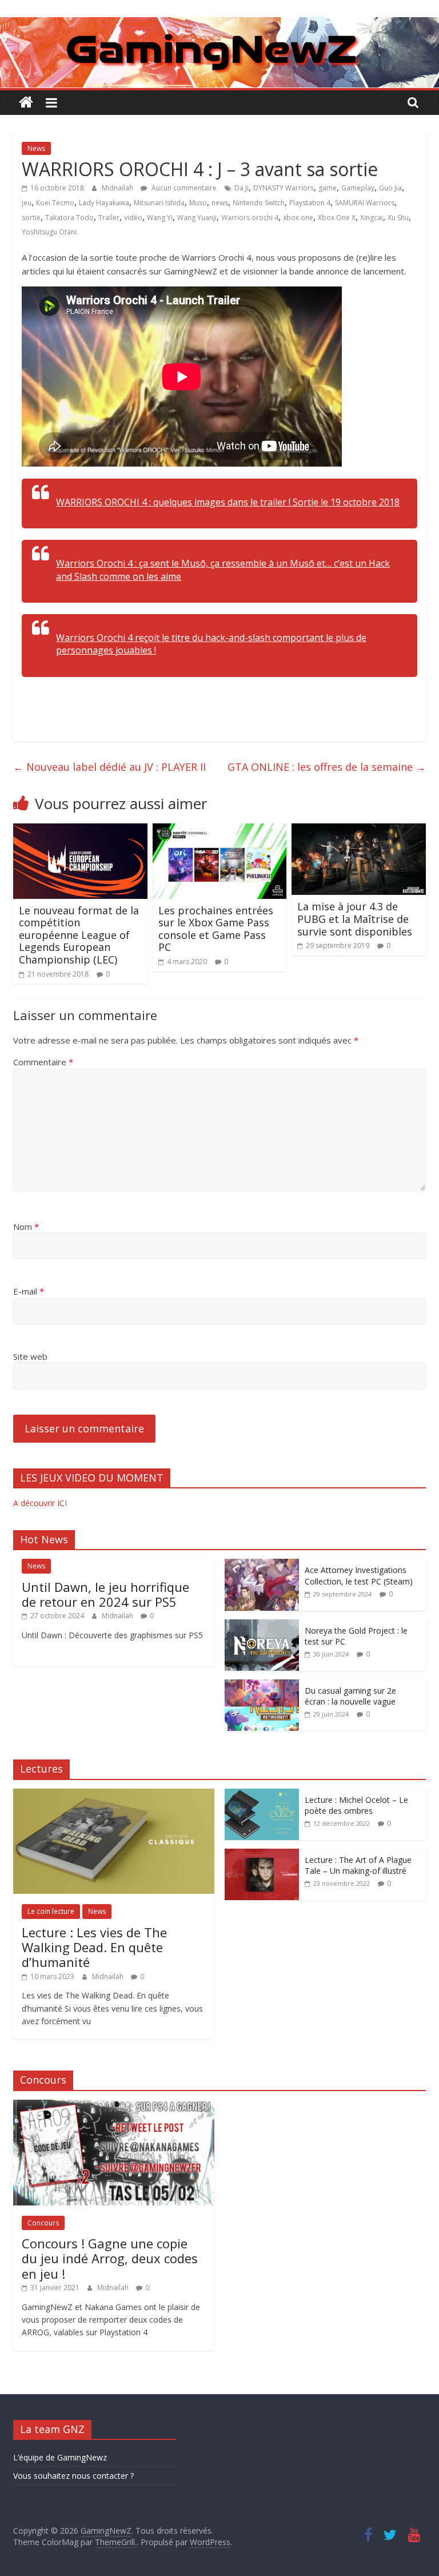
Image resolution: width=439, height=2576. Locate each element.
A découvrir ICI (40, 1503)
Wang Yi (160, 218)
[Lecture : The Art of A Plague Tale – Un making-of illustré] (262, 1855)
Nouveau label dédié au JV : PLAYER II (109, 767)
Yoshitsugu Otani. (50, 232)
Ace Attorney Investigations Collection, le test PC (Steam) (359, 1576)
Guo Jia (390, 188)
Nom (26, 1227)
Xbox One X (337, 218)
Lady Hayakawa (104, 203)
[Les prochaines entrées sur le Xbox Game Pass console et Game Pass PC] (220, 830)
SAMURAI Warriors (365, 203)
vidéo (133, 218)
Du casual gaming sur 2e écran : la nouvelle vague (350, 1696)
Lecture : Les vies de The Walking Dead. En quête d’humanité (94, 1947)
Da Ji (242, 188)
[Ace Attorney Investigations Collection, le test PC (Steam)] (262, 1565)
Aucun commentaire (183, 188)
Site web (30, 1356)
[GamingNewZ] (219, 24)
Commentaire (43, 1062)
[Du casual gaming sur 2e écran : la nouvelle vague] (262, 1685)
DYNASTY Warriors (284, 188)
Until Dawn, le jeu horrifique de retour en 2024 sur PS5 (105, 1594)
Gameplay (358, 188)
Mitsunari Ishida (159, 203)
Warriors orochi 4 (250, 218)
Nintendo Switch (259, 203)
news (220, 203)
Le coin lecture (51, 1911)
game (328, 188)
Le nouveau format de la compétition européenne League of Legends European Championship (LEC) (79, 935)
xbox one (298, 218)
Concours (43, 2223)
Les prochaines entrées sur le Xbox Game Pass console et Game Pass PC (216, 929)
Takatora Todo (69, 218)
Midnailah (118, 188)
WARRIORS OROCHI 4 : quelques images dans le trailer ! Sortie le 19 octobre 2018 (228, 502)
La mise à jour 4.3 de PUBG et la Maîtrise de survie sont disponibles (355, 919)
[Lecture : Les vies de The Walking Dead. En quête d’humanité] (114, 1795)
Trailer (109, 218)
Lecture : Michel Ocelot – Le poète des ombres (356, 1805)
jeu (27, 203)
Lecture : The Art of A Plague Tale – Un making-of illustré (358, 1866)
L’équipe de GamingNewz (60, 2457)
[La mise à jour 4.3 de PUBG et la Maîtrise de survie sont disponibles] (359, 830)
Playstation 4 (310, 203)
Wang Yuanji (197, 218)
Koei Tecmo (55, 203)
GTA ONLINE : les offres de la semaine (327, 767)
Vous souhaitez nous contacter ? (73, 2476)
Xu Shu (398, 218)
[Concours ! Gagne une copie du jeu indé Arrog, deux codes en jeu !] (114, 2106)
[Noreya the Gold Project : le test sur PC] (262, 1625)
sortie (31, 218)
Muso (198, 203)
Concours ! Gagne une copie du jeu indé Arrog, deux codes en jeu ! (110, 2258)
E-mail (29, 1291)
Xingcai (372, 218)
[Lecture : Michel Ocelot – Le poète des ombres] (262, 1795)
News (36, 148)
